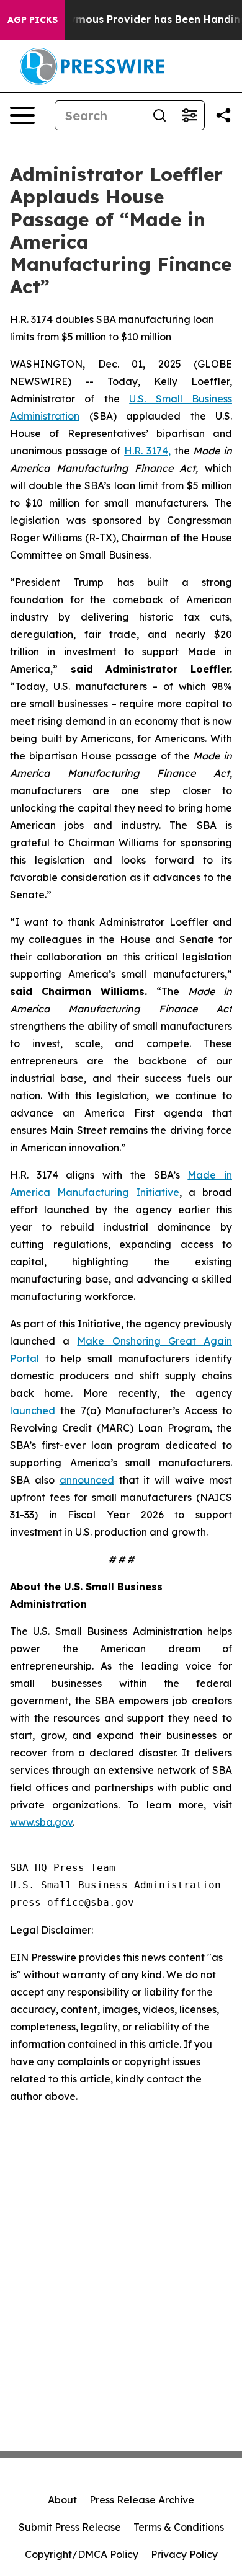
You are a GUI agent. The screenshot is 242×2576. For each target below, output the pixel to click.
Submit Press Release (70, 2527)
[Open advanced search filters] (189, 115)
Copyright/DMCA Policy (82, 2554)
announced (87, 1480)
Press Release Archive (142, 2500)
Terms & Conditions (179, 2527)
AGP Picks (33, 20)
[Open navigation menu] (22, 115)
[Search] (159, 115)
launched (33, 1410)
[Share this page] (223, 115)
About (62, 2500)
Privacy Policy (184, 2554)
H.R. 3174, (147, 451)
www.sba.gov (41, 1822)
